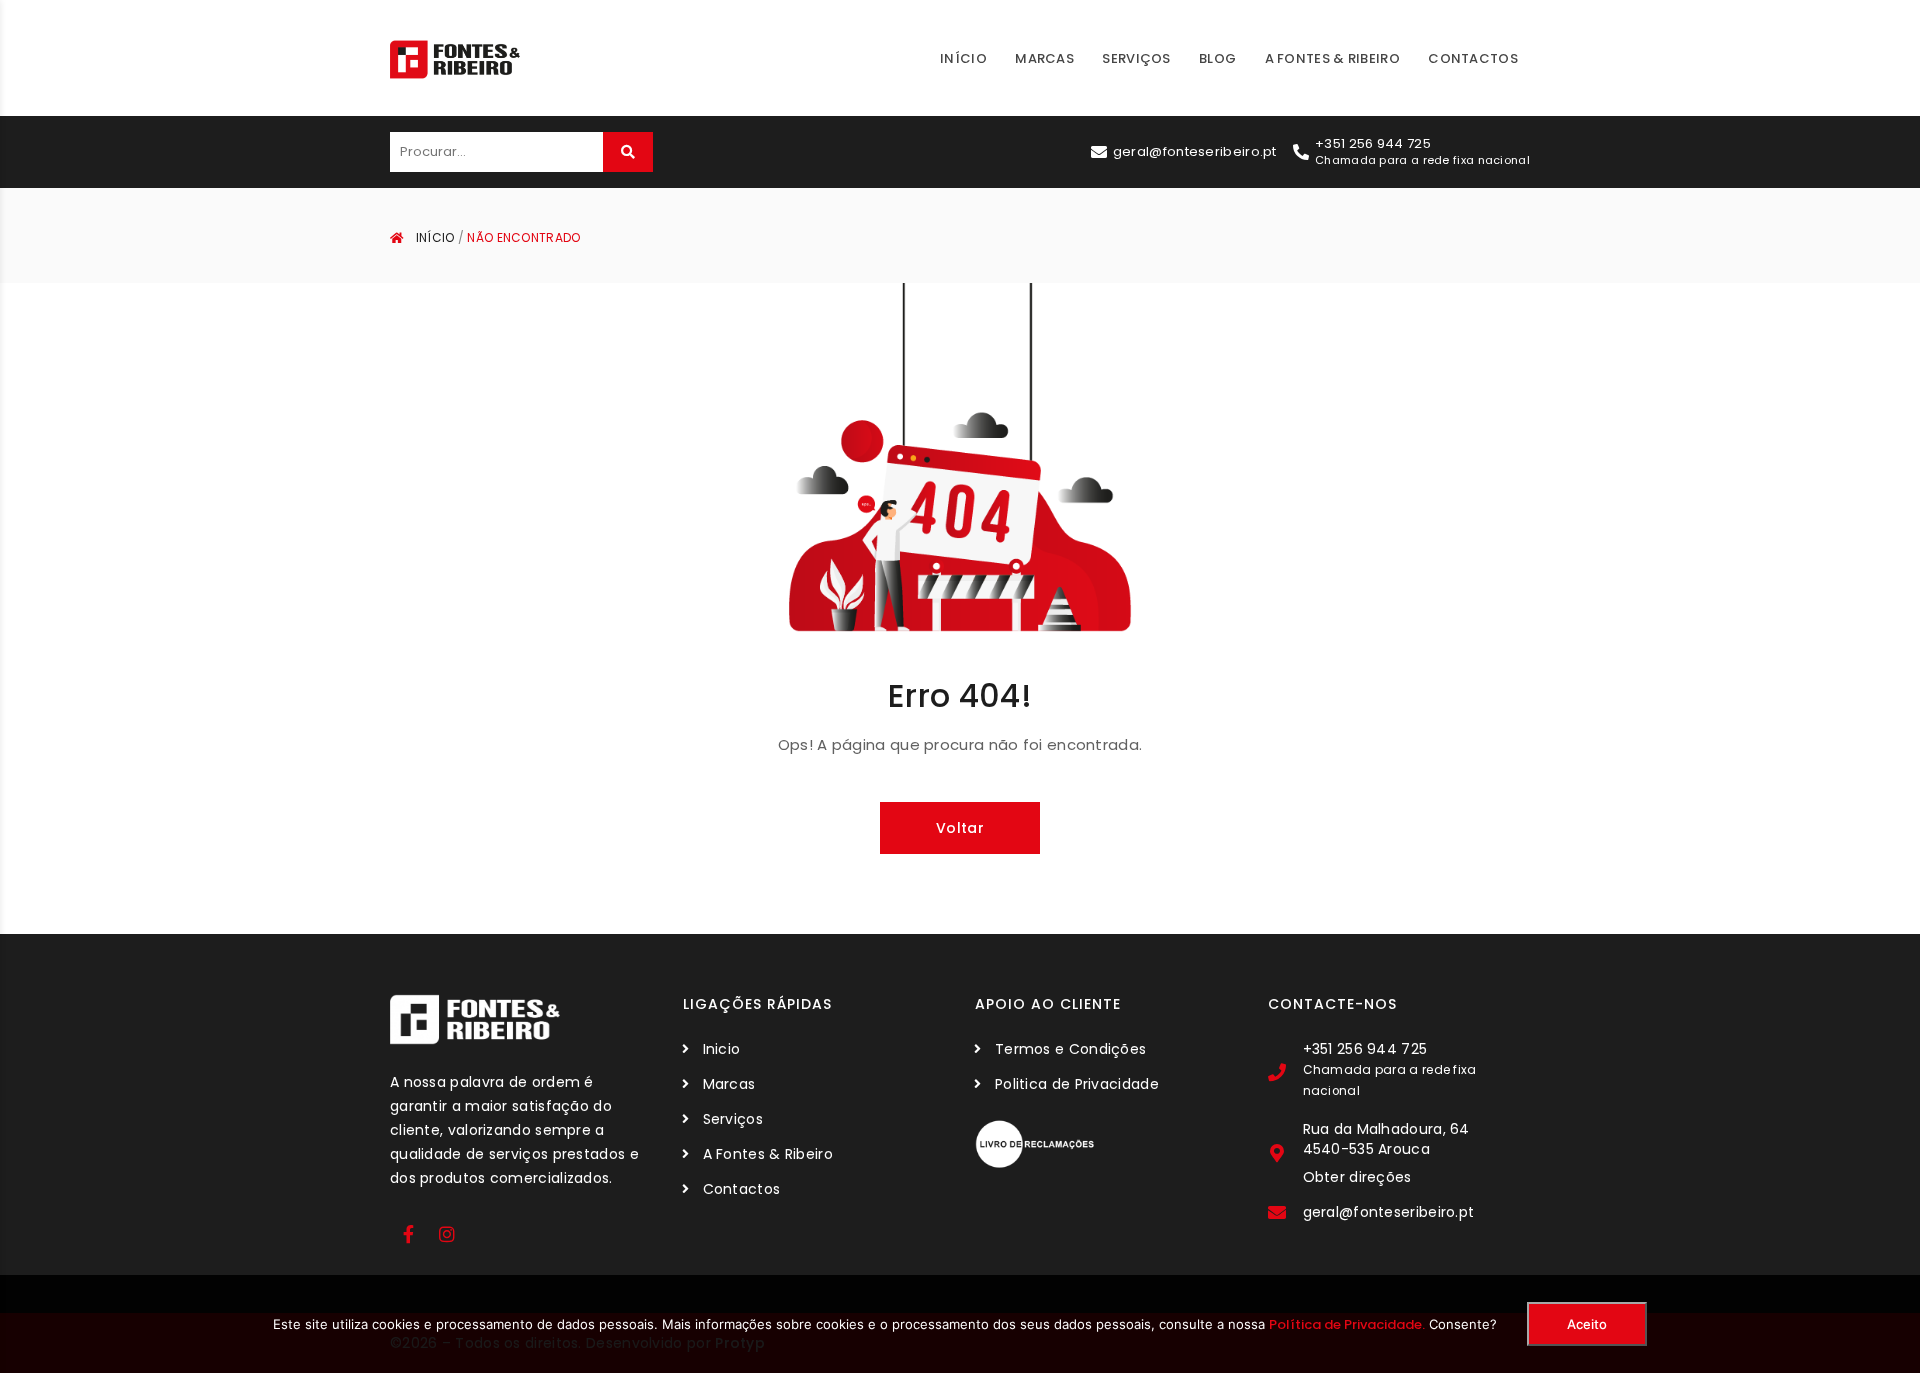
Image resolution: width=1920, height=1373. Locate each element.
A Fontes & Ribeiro (1332, 58)
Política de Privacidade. (1347, 1324)
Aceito (1587, 1324)
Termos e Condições (1070, 1049)
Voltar (960, 828)
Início (963, 58)
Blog (1217, 58)
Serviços (1136, 58)
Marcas (1044, 58)
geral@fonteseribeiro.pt (1195, 152)
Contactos (1473, 58)
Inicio (722, 1049)
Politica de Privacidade (1077, 1084)
